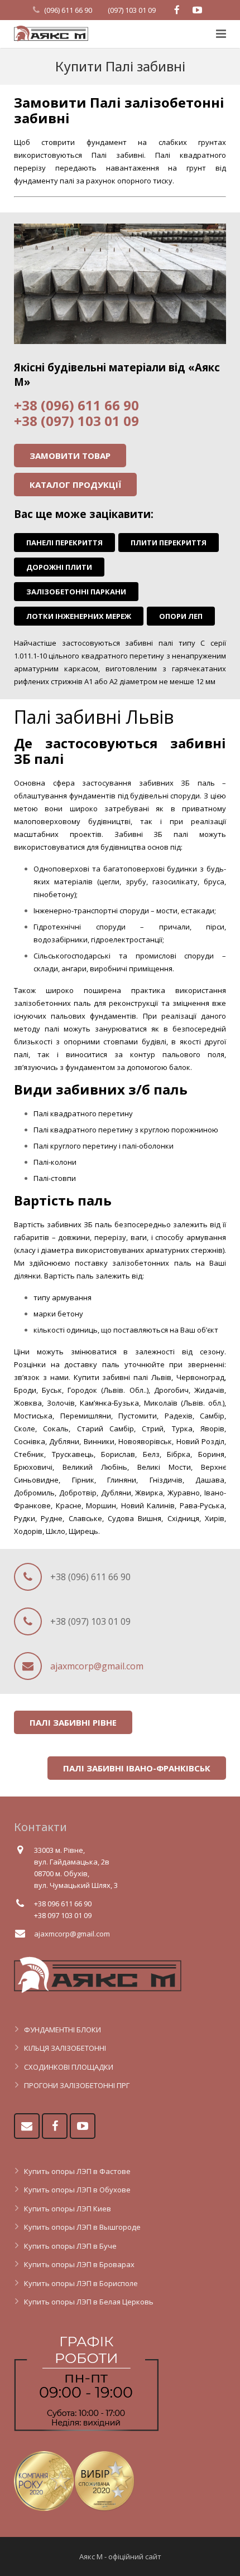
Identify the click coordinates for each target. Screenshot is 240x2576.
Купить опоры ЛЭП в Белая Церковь (89, 2302)
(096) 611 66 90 (68, 10)
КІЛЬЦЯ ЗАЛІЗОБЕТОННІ (65, 2048)
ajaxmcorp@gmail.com (97, 1666)
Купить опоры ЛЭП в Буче (70, 2246)
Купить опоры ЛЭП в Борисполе (81, 2283)
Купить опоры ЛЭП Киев (68, 2209)
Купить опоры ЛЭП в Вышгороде (82, 2227)
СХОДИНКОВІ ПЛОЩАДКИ (69, 2067)
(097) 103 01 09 (132, 10)
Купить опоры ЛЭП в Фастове (77, 2171)
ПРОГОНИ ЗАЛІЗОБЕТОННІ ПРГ (77, 2085)
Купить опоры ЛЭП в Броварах (79, 2264)
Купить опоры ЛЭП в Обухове (77, 2190)
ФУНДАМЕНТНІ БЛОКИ (63, 2030)
